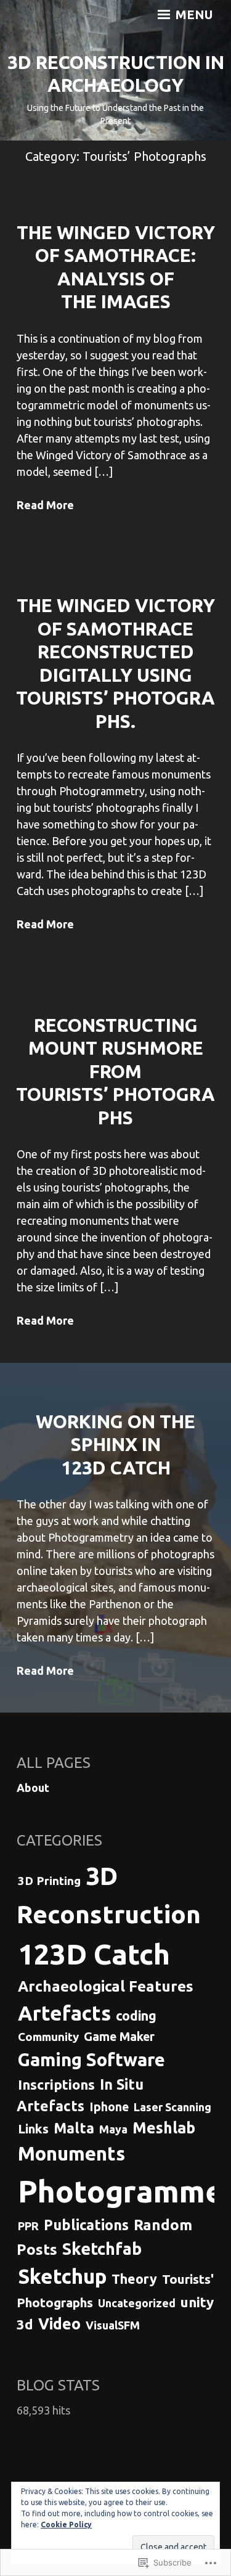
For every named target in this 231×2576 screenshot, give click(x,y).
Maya (113, 2129)
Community (48, 2037)
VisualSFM (113, 2325)
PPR (28, 2226)
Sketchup (62, 2276)
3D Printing (49, 1881)
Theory (134, 2279)
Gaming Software (91, 2060)
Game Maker (119, 2037)
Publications (86, 2225)
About (33, 1788)
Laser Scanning (172, 2107)
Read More (45, 505)
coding (136, 2016)
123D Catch (94, 1954)
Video (59, 2324)
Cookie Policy (66, 2525)
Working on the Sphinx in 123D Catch (115, 1445)
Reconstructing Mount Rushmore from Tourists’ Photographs (115, 1071)
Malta (74, 2128)
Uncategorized (137, 2303)
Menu (192, 15)
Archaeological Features (106, 1986)
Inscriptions (56, 2084)
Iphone (109, 2107)
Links (33, 2129)
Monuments (71, 2153)
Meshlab (164, 2128)
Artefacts (64, 2013)
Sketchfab (102, 2249)
